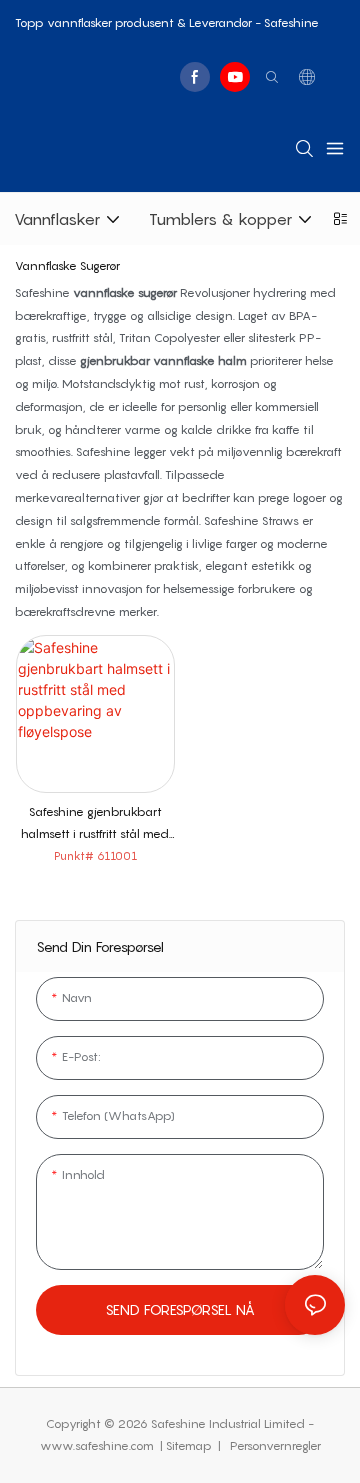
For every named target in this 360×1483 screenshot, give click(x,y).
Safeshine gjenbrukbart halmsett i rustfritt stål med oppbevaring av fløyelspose (95, 825)
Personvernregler (274, 1445)
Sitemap (190, 1445)
